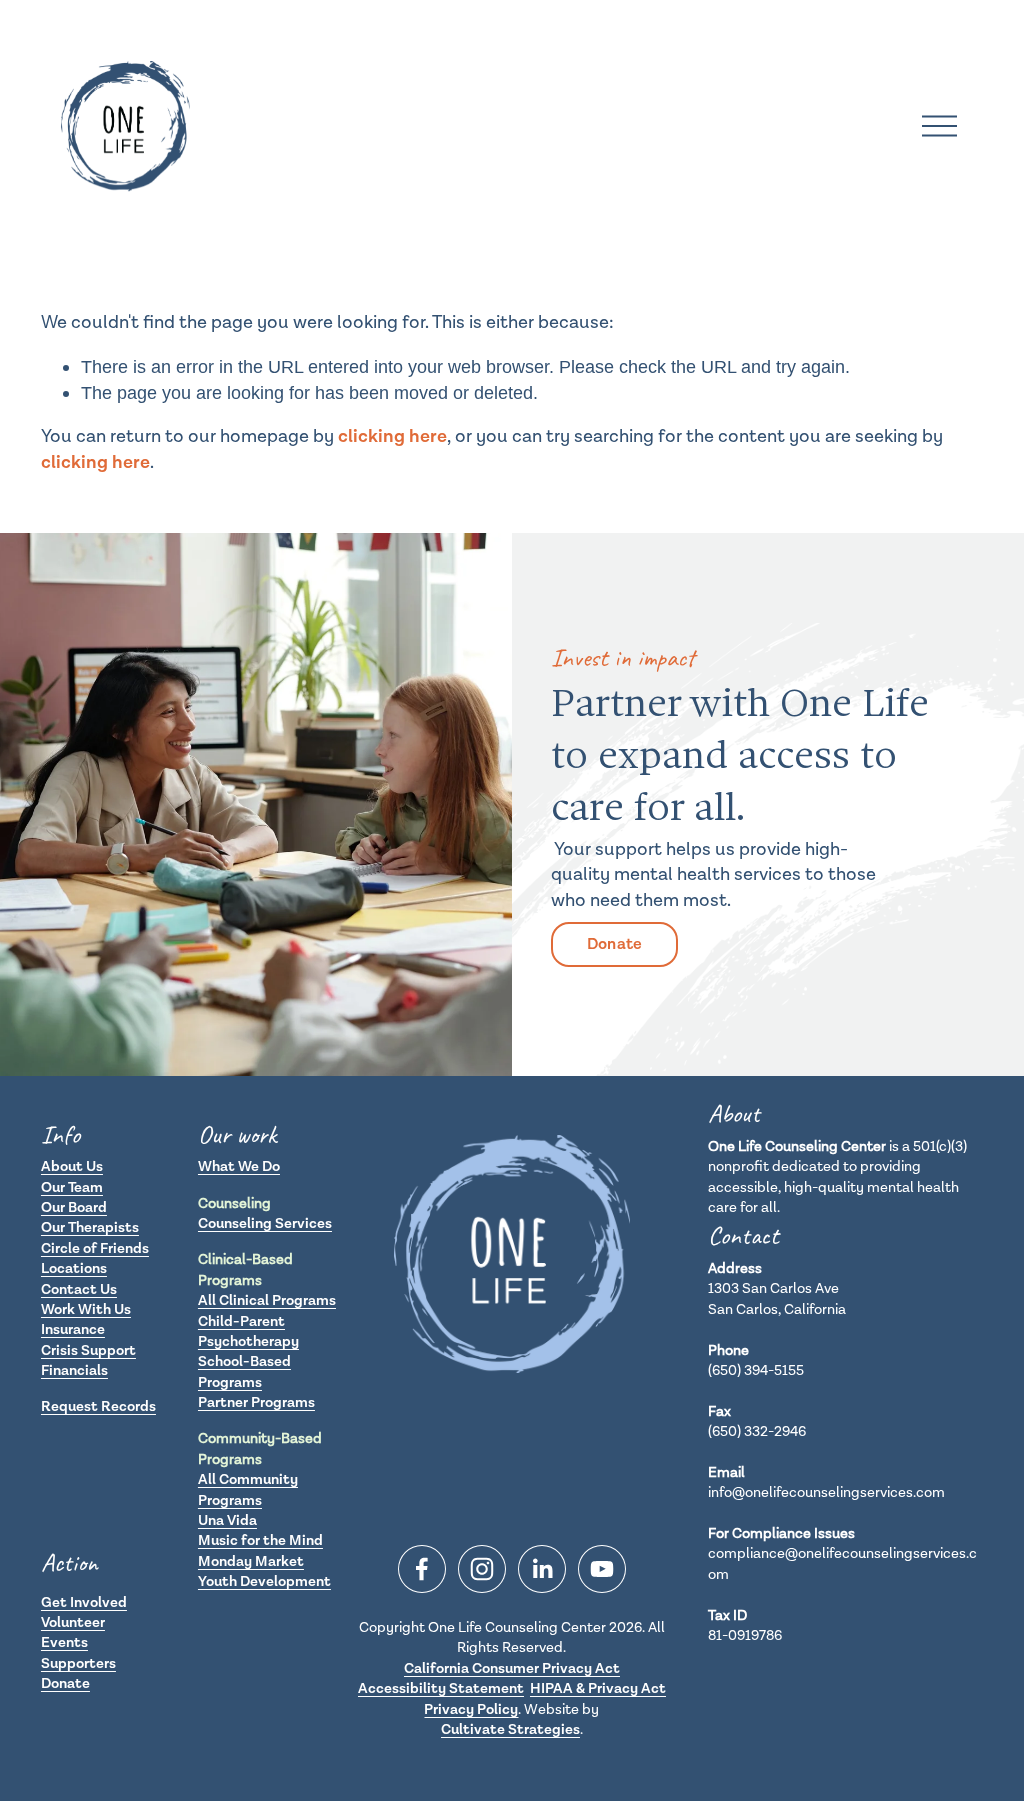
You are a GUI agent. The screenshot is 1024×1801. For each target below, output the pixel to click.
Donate (615, 944)
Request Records (98, 1406)
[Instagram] (482, 1569)
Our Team (72, 1187)
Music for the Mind (260, 1540)
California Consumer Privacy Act (512, 1668)
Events (64, 1642)
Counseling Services (265, 1223)
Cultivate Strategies (510, 1729)
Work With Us (86, 1309)
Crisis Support (88, 1350)
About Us (72, 1166)
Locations (74, 1268)
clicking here (392, 436)
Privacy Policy (471, 1709)
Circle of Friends (95, 1248)
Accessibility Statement (441, 1688)
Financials (74, 1370)
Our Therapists (90, 1227)
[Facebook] (422, 1569)
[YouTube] (602, 1569)
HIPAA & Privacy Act (598, 1688)
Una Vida (227, 1520)
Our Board (74, 1207)
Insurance (73, 1329)
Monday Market (251, 1561)
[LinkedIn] (542, 1569)
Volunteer (73, 1622)
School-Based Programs (244, 1371)
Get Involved (84, 1602)
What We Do (239, 1166)
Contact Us (79, 1289)
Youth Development (264, 1581)
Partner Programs (256, 1402)
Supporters (78, 1663)
